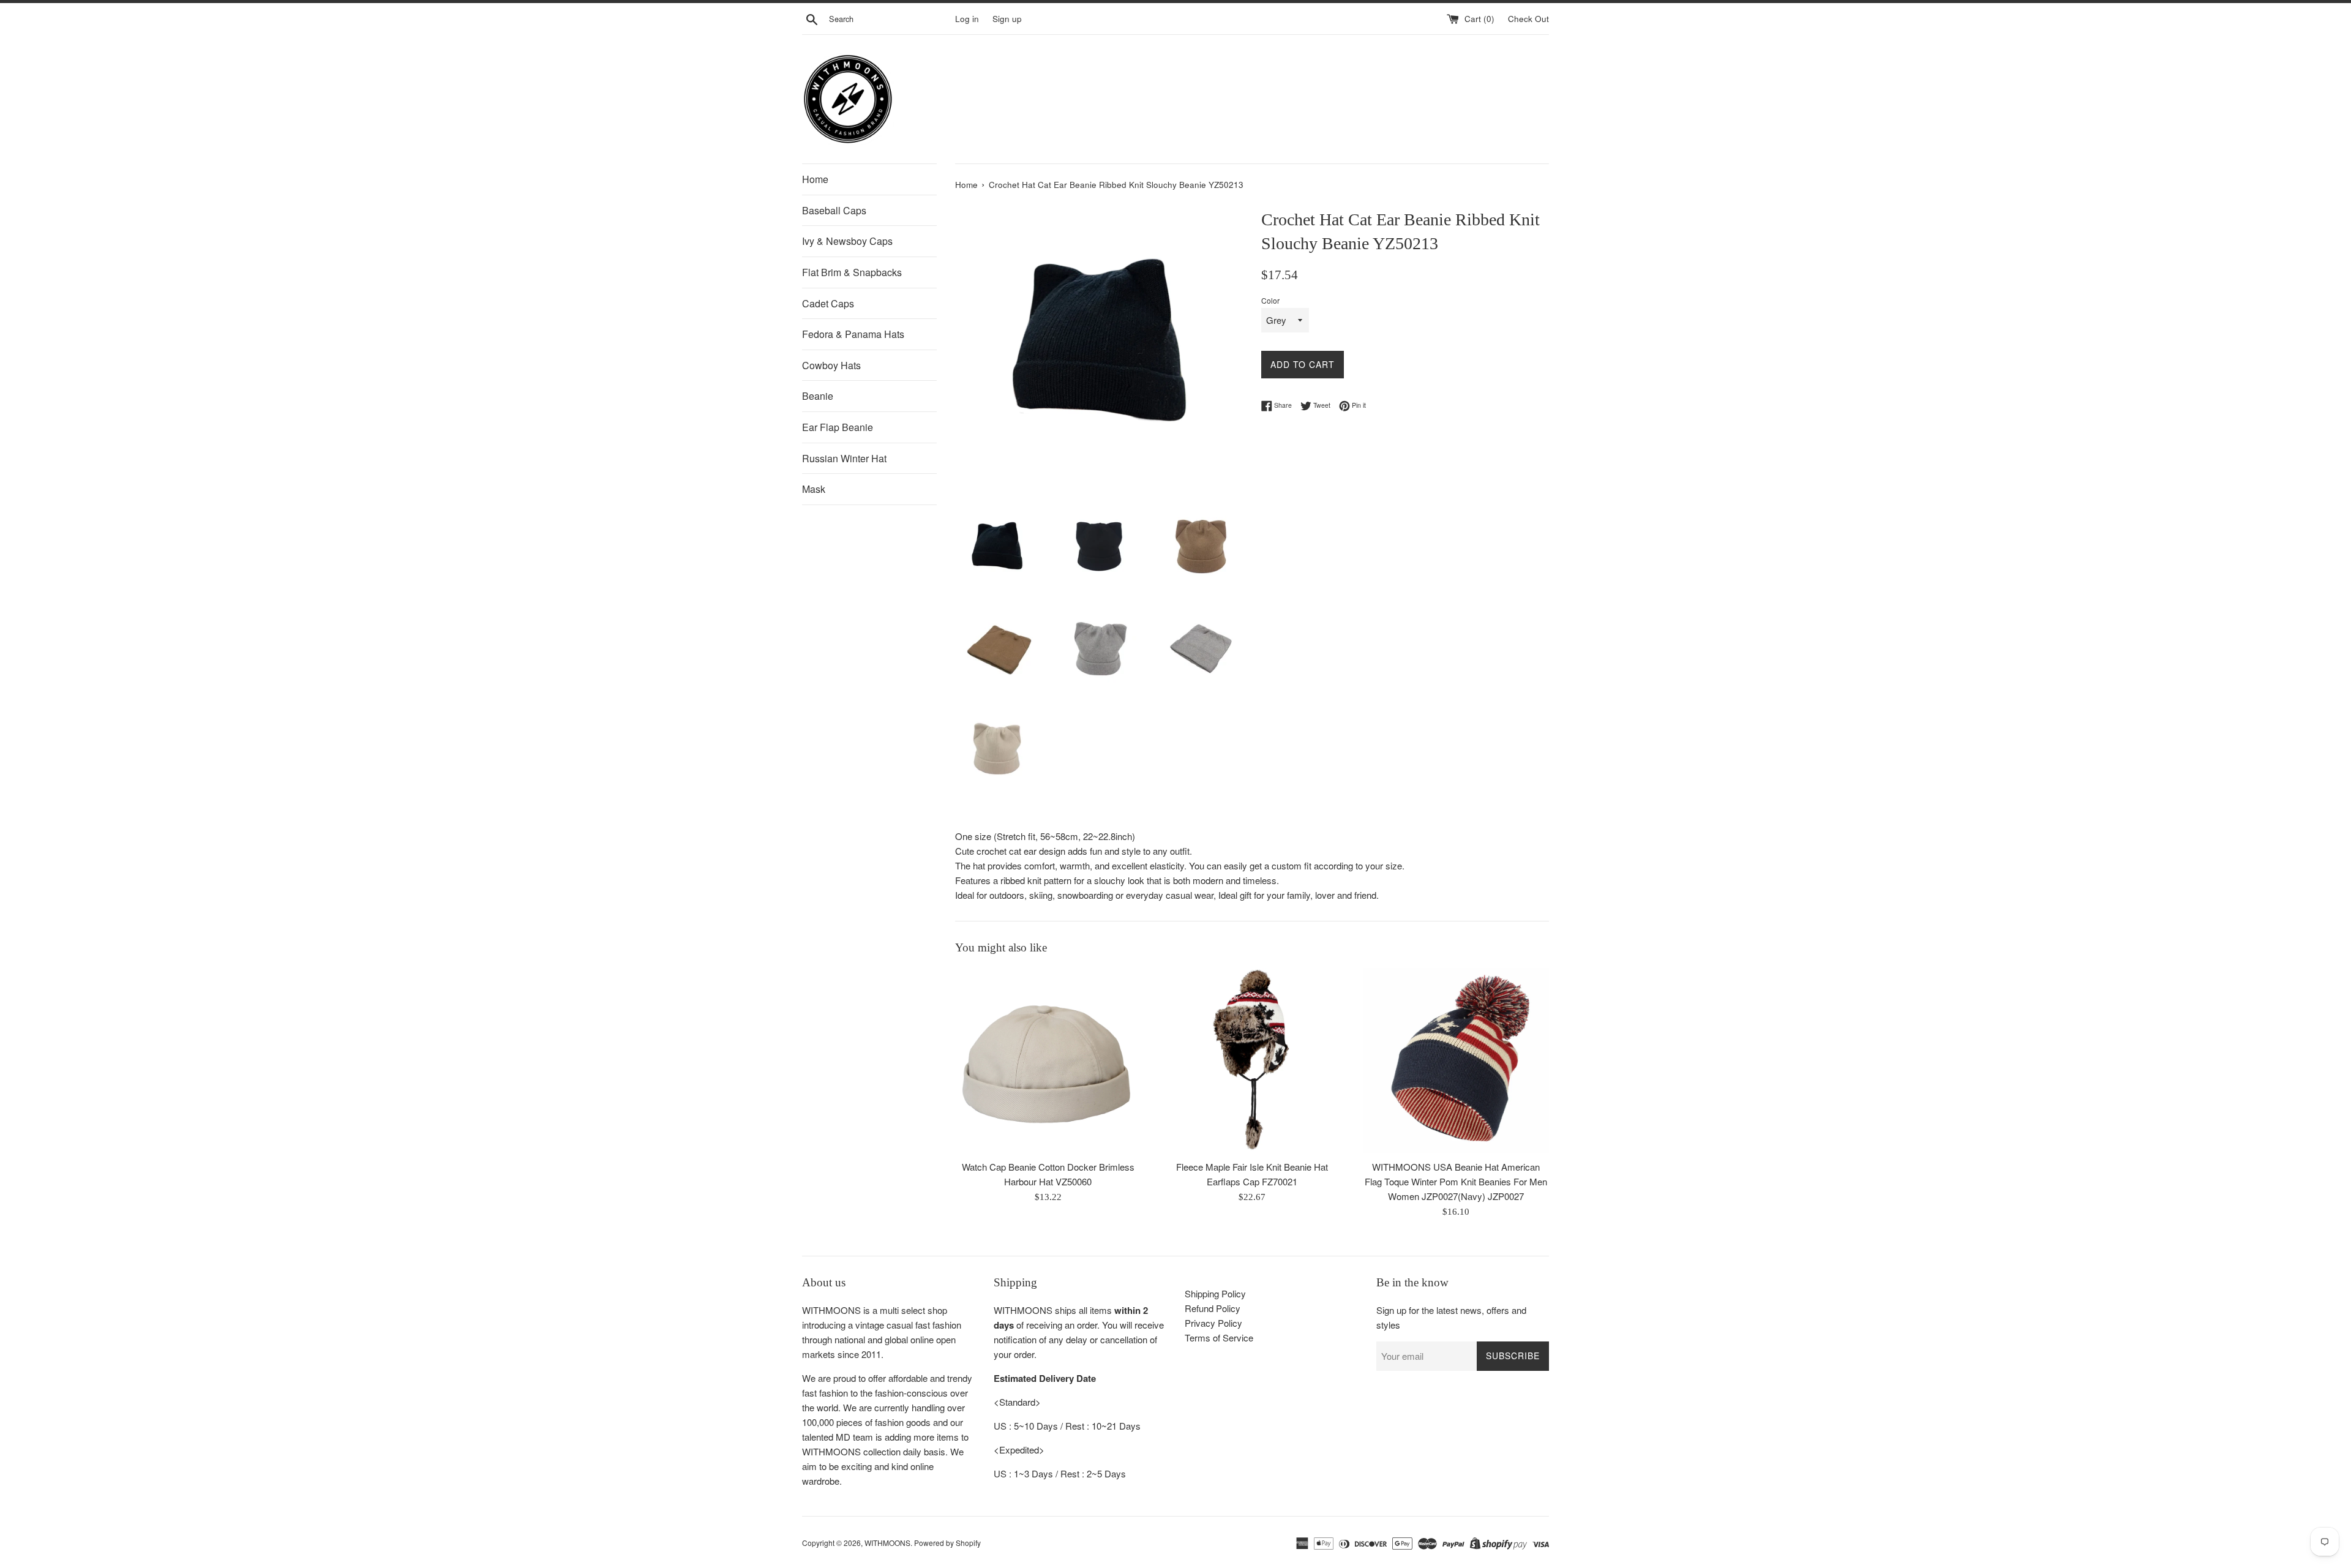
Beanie (818, 396)
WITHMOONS (887, 1543)
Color (1270, 300)
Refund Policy (1213, 1308)
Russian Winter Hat (844, 458)
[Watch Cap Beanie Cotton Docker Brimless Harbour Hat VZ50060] (1048, 1061)
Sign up (1007, 19)
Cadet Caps (828, 303)
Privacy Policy (1213, 1323)
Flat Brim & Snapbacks (852, 272)
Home (815, 179)
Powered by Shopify (947, 1543)
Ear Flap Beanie (838, 427)
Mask (814, 489)
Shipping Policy (1215, 1293)
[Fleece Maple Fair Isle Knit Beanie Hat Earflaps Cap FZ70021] (1252, 1061)
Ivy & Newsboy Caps (847, 241)
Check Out (1528, 19)
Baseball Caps (834, 210)
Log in (967, 19)
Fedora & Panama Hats (853, 334)
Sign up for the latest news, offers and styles (1451, 1317)
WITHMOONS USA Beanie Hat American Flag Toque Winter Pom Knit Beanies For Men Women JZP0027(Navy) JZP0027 (1456, 1181)
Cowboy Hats (831, 365)
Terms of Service (1219, 1337)
